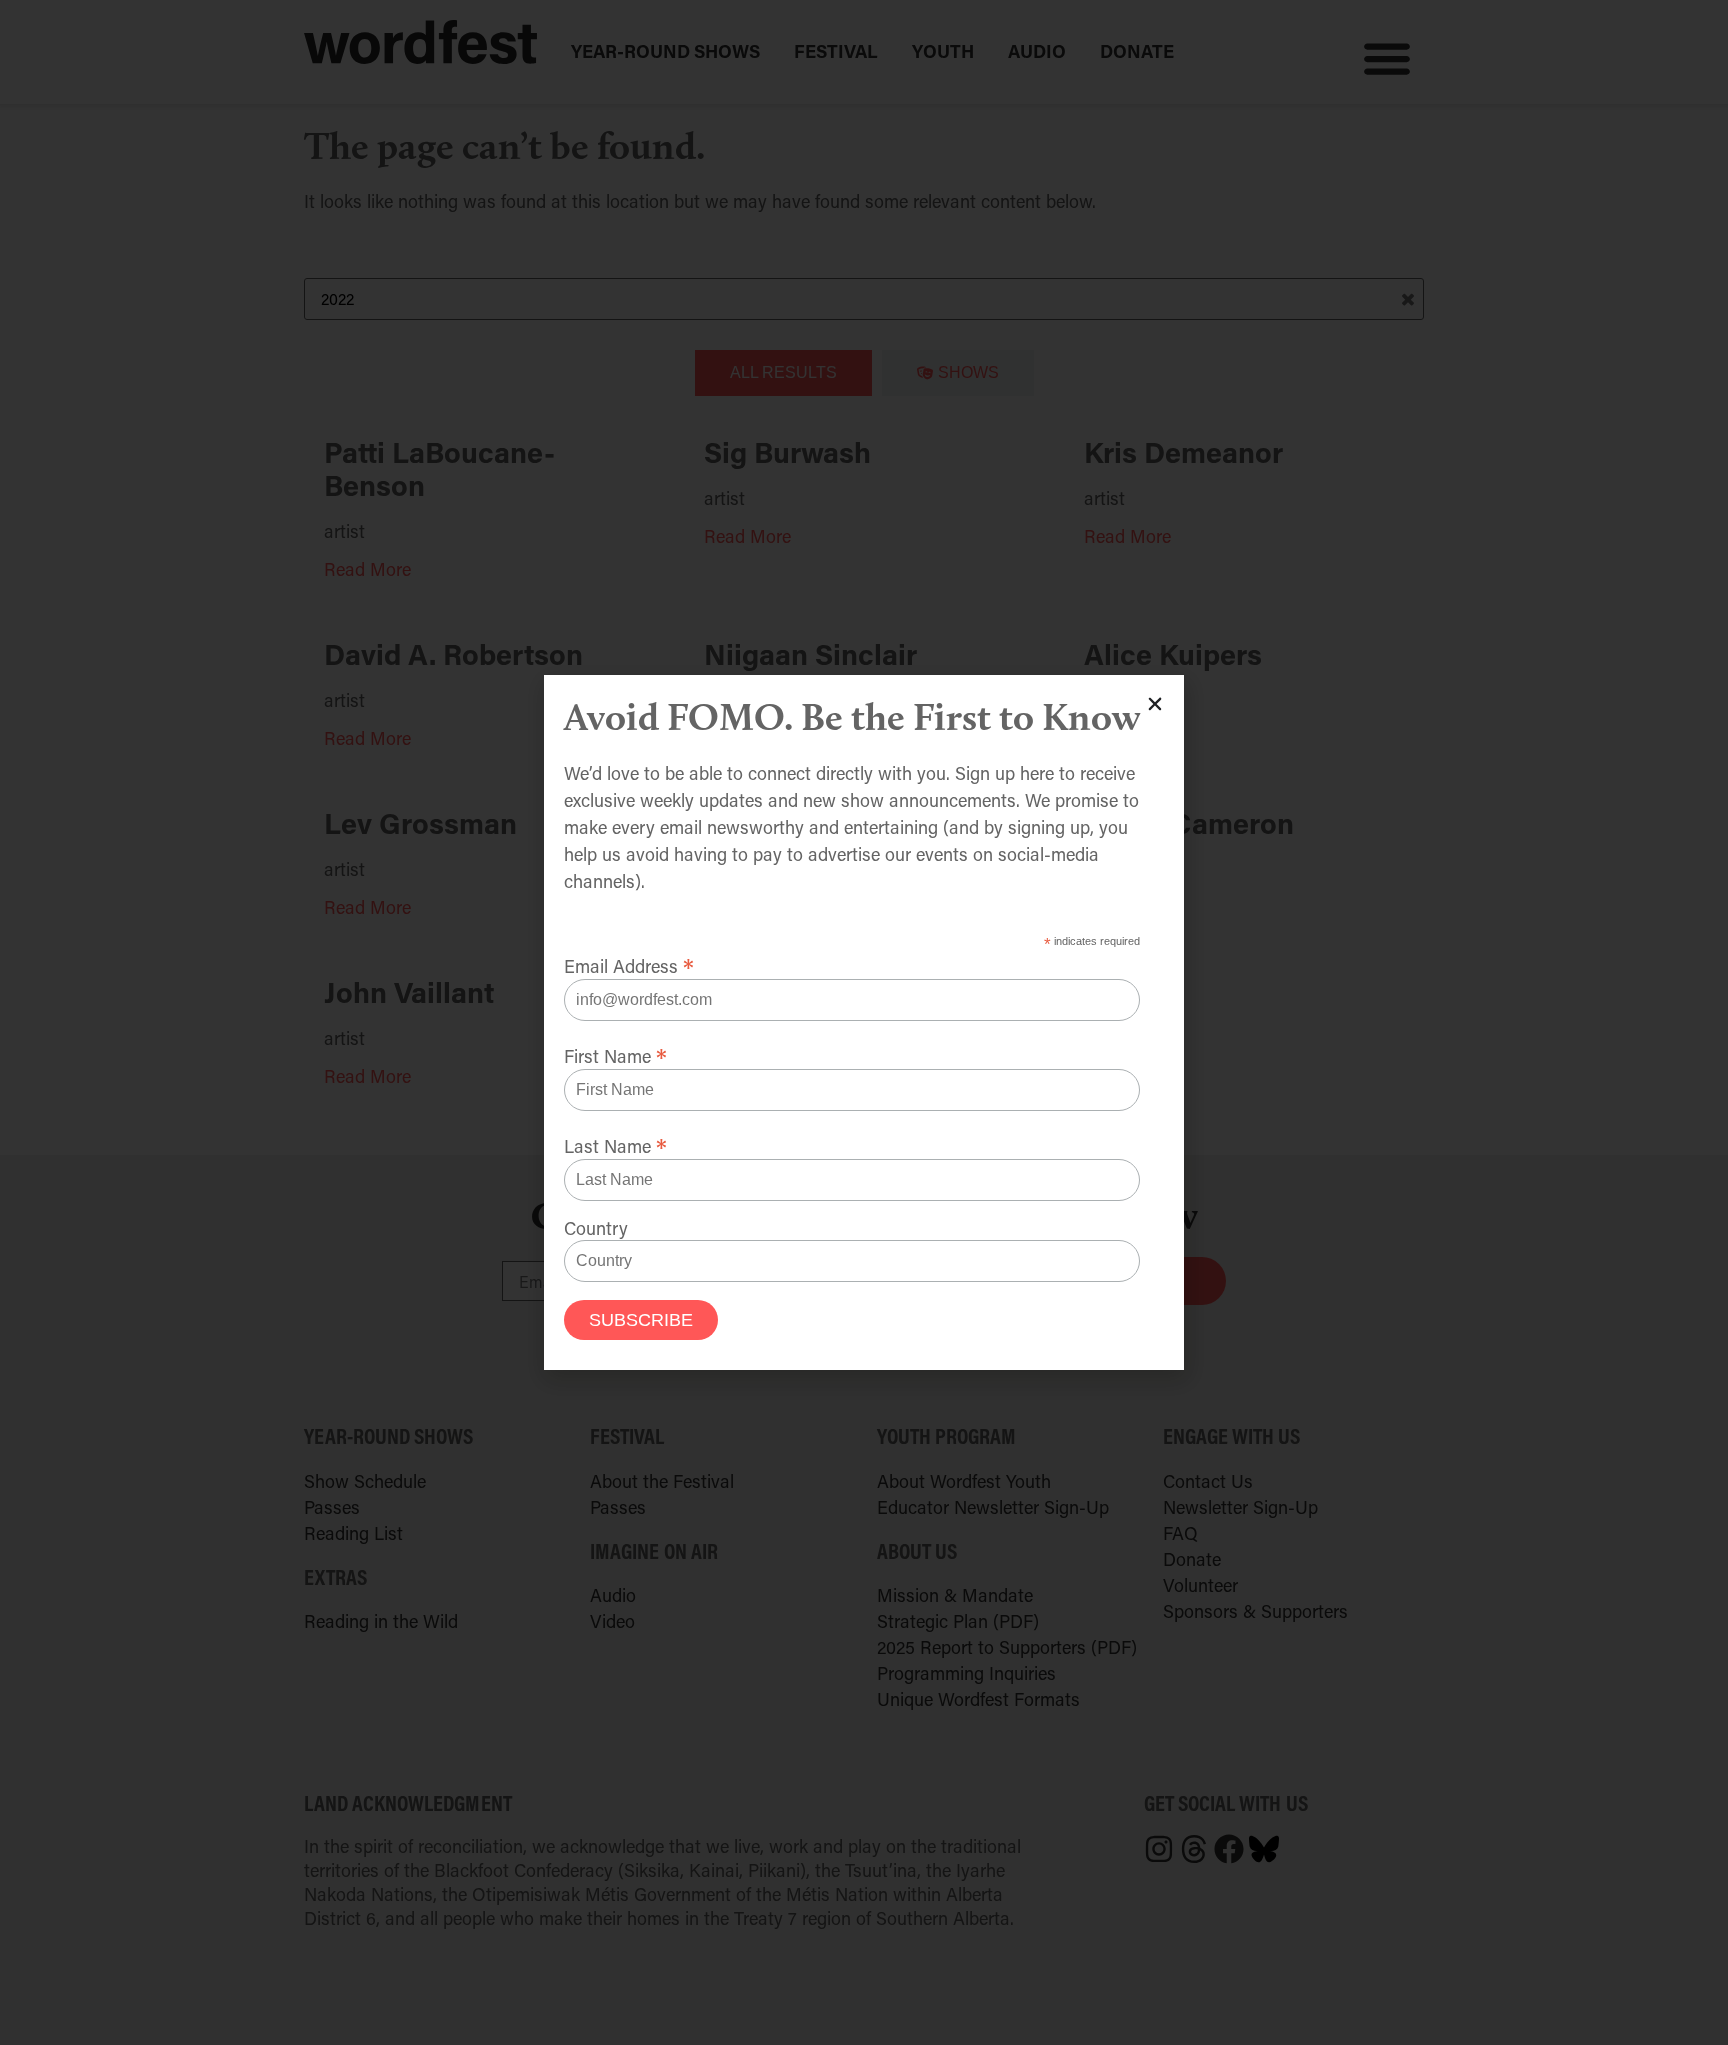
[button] (1155, 704)
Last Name (615, 1143)
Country (596, 1228)
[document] (864, 1022)
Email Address (629, 963)
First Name (615, 1053)
